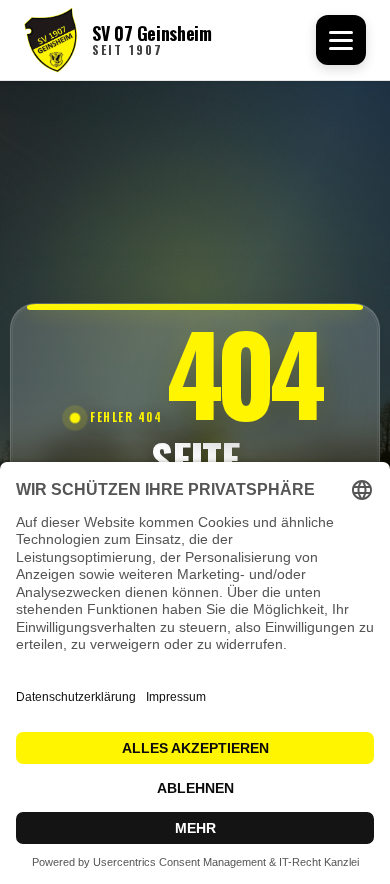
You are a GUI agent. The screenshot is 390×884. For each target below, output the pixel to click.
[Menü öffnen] (341, 40)
